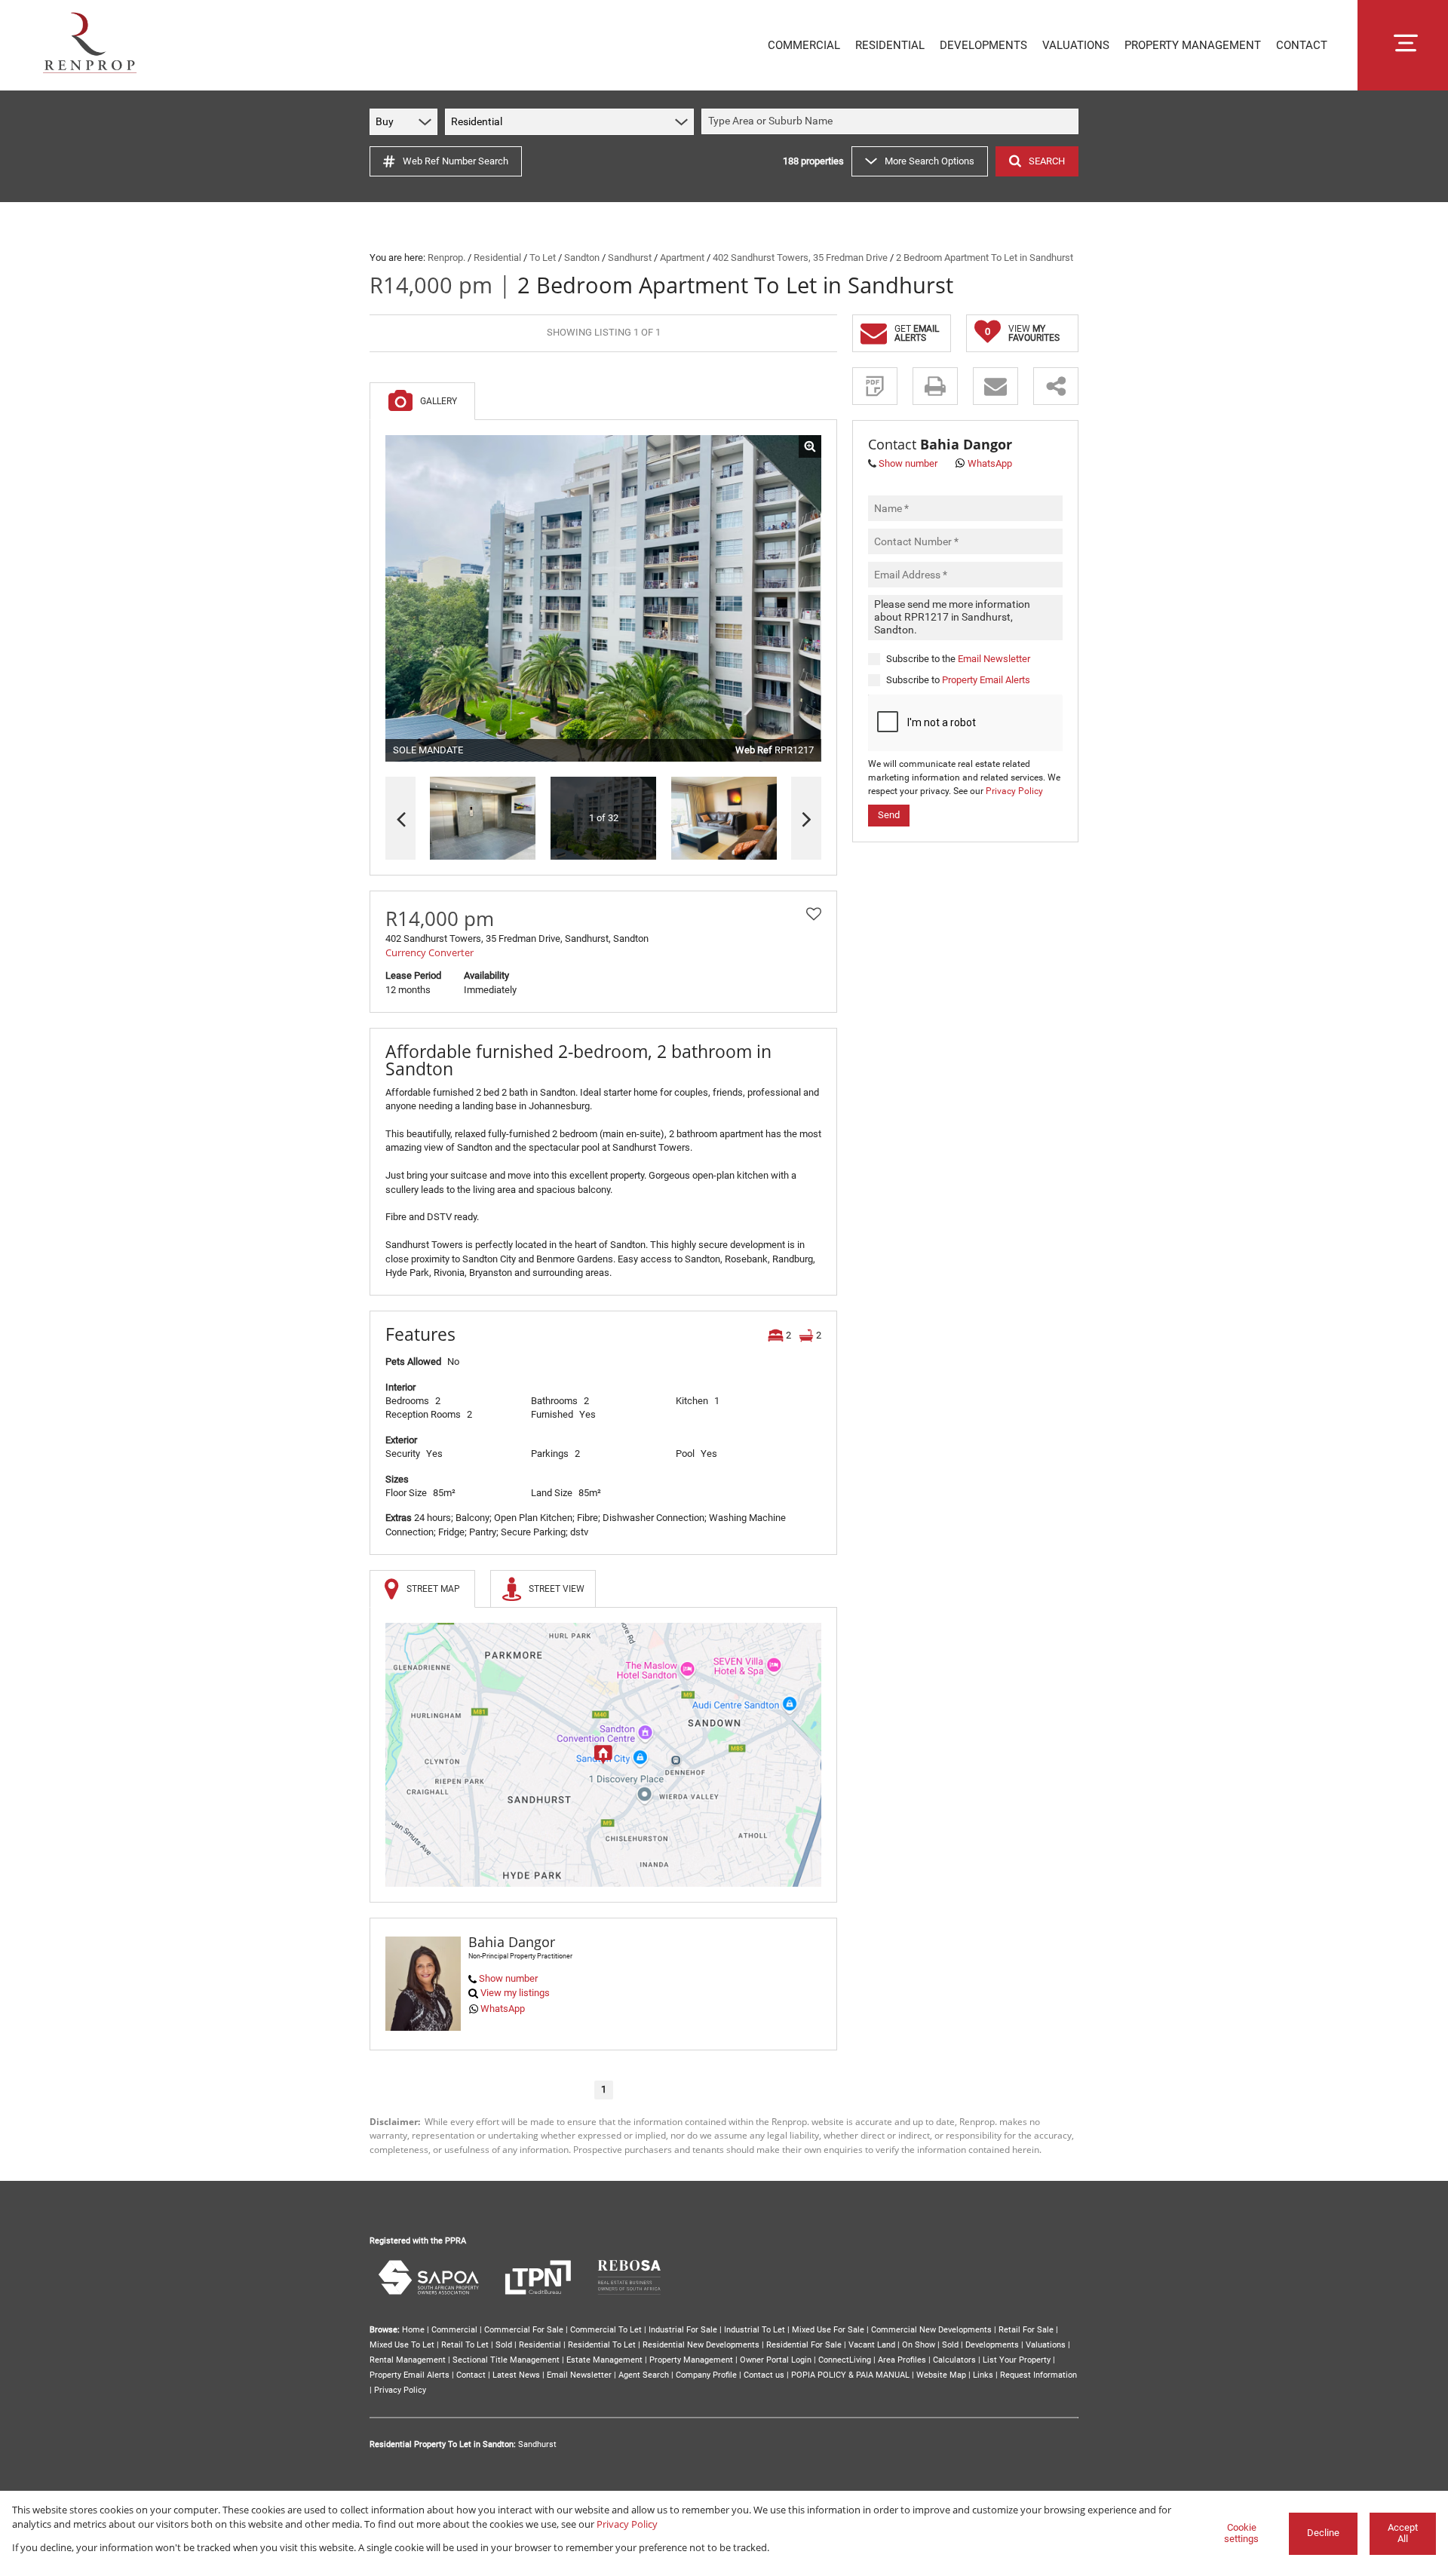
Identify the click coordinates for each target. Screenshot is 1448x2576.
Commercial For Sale (524, 2330)
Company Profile (706, 2375)
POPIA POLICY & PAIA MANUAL (850, 2375)
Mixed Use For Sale (828, 2330)
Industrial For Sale (683, 2330)
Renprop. (446, 258)
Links (983, 2375)
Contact (471, 2375)
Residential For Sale (804, 2345)
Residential (497, 258)
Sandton (582, 258)
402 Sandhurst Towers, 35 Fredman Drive (800, 258)
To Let (543, 258)
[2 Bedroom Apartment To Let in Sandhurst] (603, 599)
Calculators (954, 2360)
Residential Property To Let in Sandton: (443, 2444)
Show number (508, 1978)
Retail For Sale (1026, 2330)
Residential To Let (602, 2345)
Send (889, 814)
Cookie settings (1241, 2533)
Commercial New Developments (931, 2330)
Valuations (1046, 2345)
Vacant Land (872, 2345)
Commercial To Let (606, 2330)
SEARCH (1047, 161)
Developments (992, 2345)
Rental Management (408, 2360)
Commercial (454, 2330)
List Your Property (1017, 2360)
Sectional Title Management (506, 2360)
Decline (1323, 2533)
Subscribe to (958, 680)
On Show (919, 2345)
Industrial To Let (755, 2330)
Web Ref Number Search (456, 161)
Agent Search (644, 2375)
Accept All (1403, 2533)
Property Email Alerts (986, 680)
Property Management (691, 2360)
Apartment (682, 258)
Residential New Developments (701, 2345)
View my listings (515, 1993)
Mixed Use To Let (402, 2345)
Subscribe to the (958, 658)
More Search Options (930, 161)
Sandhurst (630, 258)
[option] (724, 819)
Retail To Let (465, 2345)
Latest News (516, 2375)
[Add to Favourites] (814, 914)
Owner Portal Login (776, 2360)
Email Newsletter (994, 658)
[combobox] (892, 122)
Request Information (1038, 2375)
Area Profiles (902, 2360)
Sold (504, 2345)
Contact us (764, 2375)
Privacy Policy (1014, 791)
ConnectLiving (845, 2360)
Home (413, 2330)
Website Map (941, 2375)
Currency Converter (429, 952)
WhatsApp (503, 2009)
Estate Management (604, 2360)
